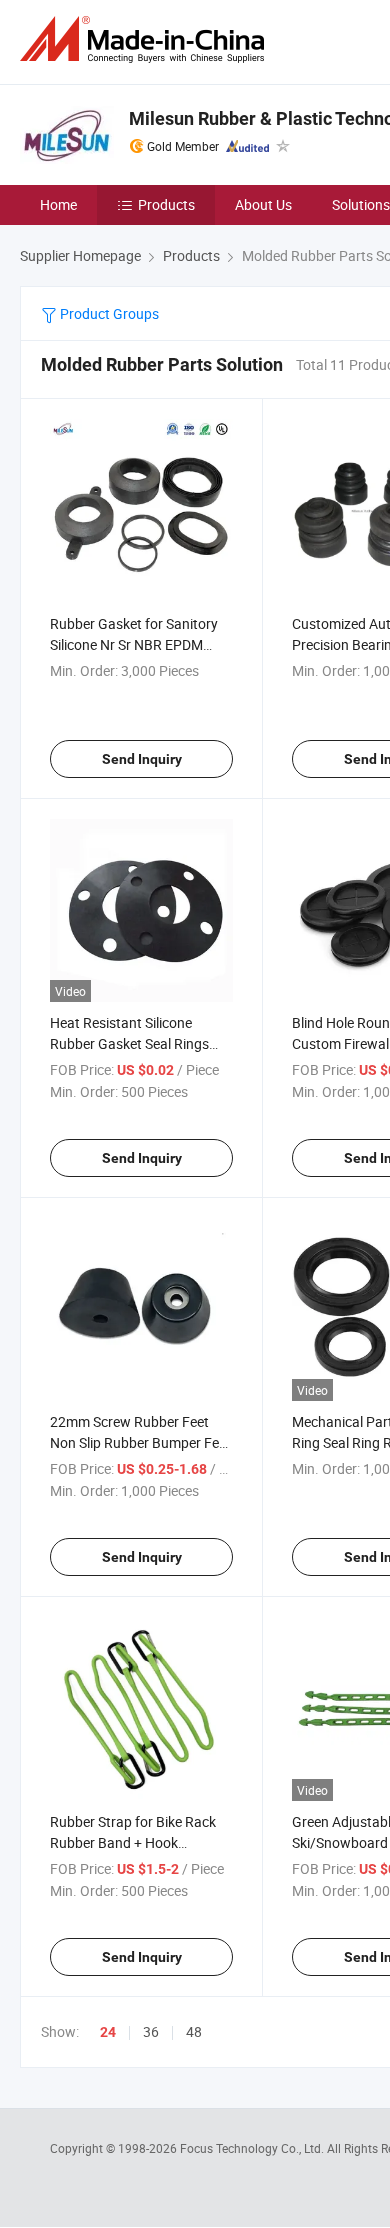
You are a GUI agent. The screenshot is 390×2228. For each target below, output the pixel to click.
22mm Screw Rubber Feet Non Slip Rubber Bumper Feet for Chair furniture (140, 1442)
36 (151, 2031)
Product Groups (108, 313)
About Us (263, 204)
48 (194, 2031)
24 (108, 2032)
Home (58, 204)
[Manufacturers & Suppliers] (146, 39)
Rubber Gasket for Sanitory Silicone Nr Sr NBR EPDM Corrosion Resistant (134, 644)
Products (166, 204)
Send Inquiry (142, 759)
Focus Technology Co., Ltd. (253, 2148)
